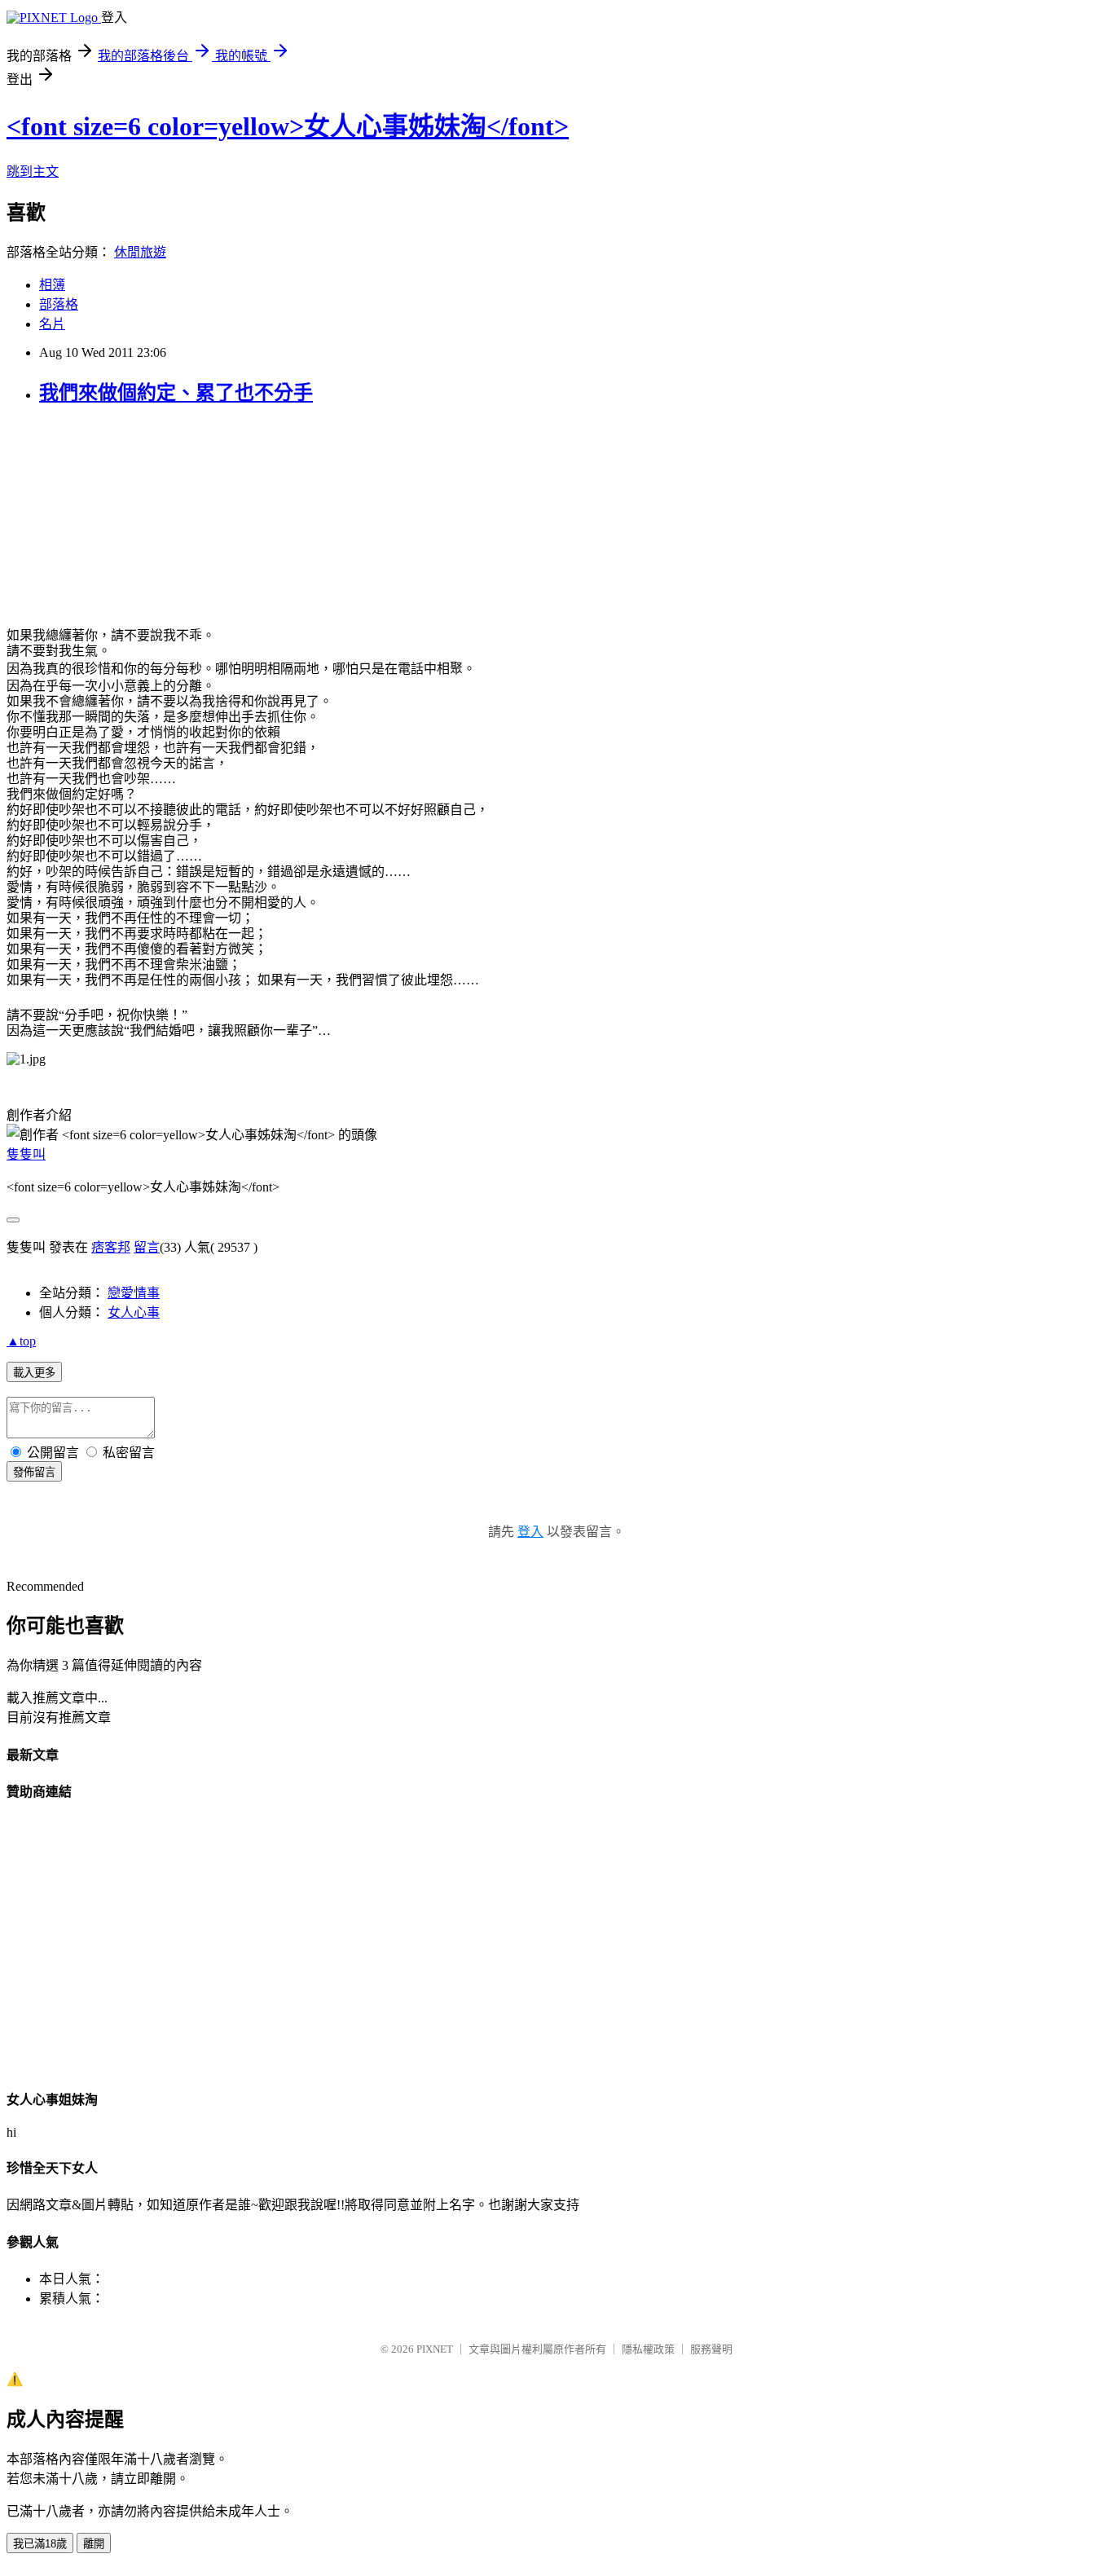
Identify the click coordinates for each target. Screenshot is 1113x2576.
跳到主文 (33, 172)
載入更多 (34, 1373)
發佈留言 (34, 1472)
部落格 (59, 304)
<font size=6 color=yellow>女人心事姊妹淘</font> (288, 126)
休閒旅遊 (140, 252)
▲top (21, 1341)
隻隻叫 (26, 1154)
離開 (94, 2544)
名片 (52, 324)
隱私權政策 (648, 2349)
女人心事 (134, 1312)
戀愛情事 (134, 1293)
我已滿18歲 (40, 2544)
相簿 (52, 285)
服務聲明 (711, 2349)
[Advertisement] (129, 523)
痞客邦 (111, 1247)
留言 (147, 1247)
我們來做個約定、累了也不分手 (176, 393)
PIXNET (435, 2349)
